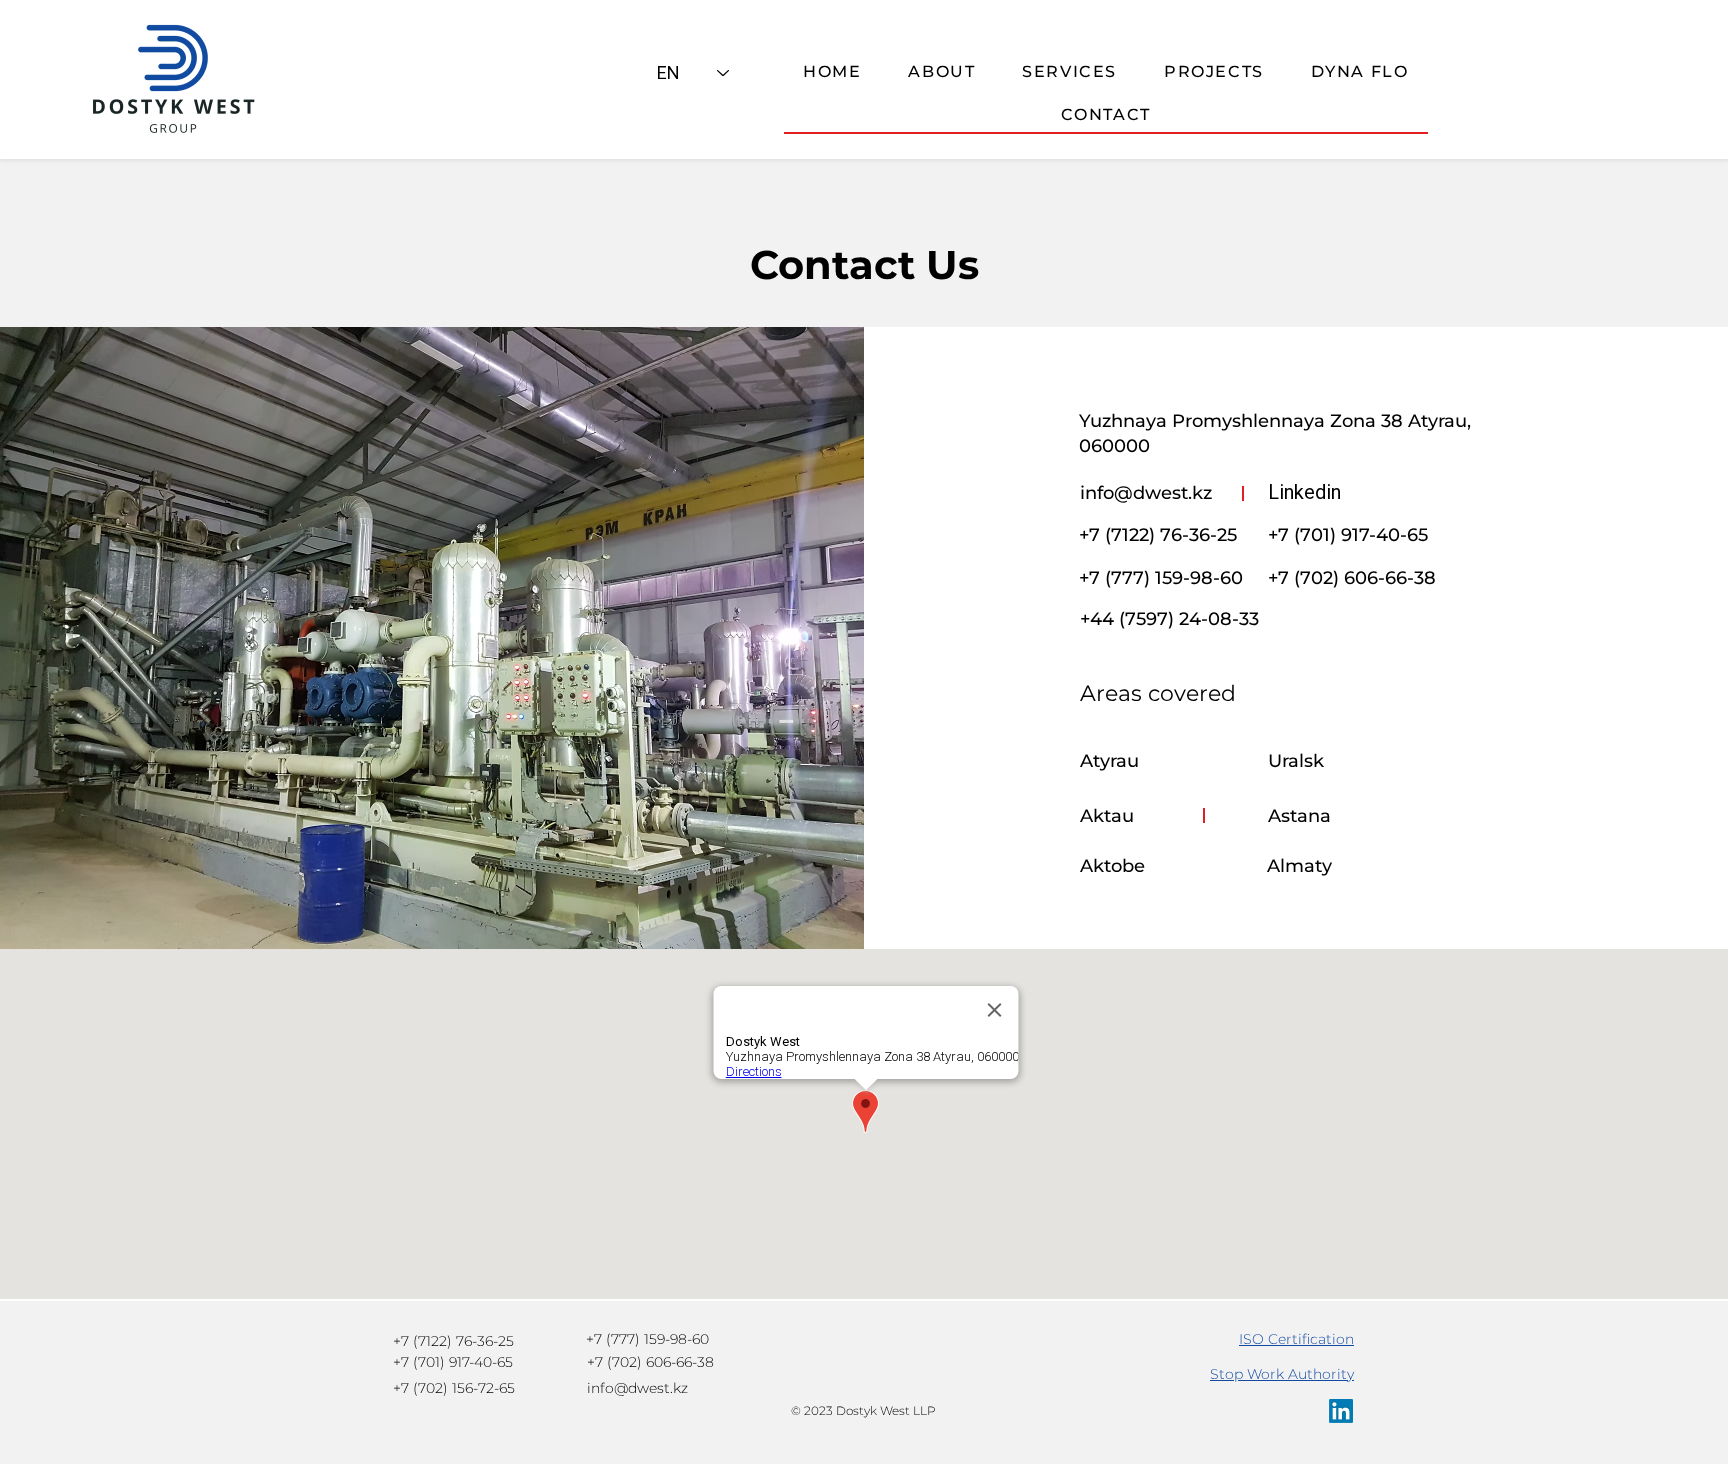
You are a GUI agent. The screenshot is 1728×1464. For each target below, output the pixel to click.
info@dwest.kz (1146, 493)
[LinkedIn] (1341, 1411)
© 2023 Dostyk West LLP (863, 1410)
